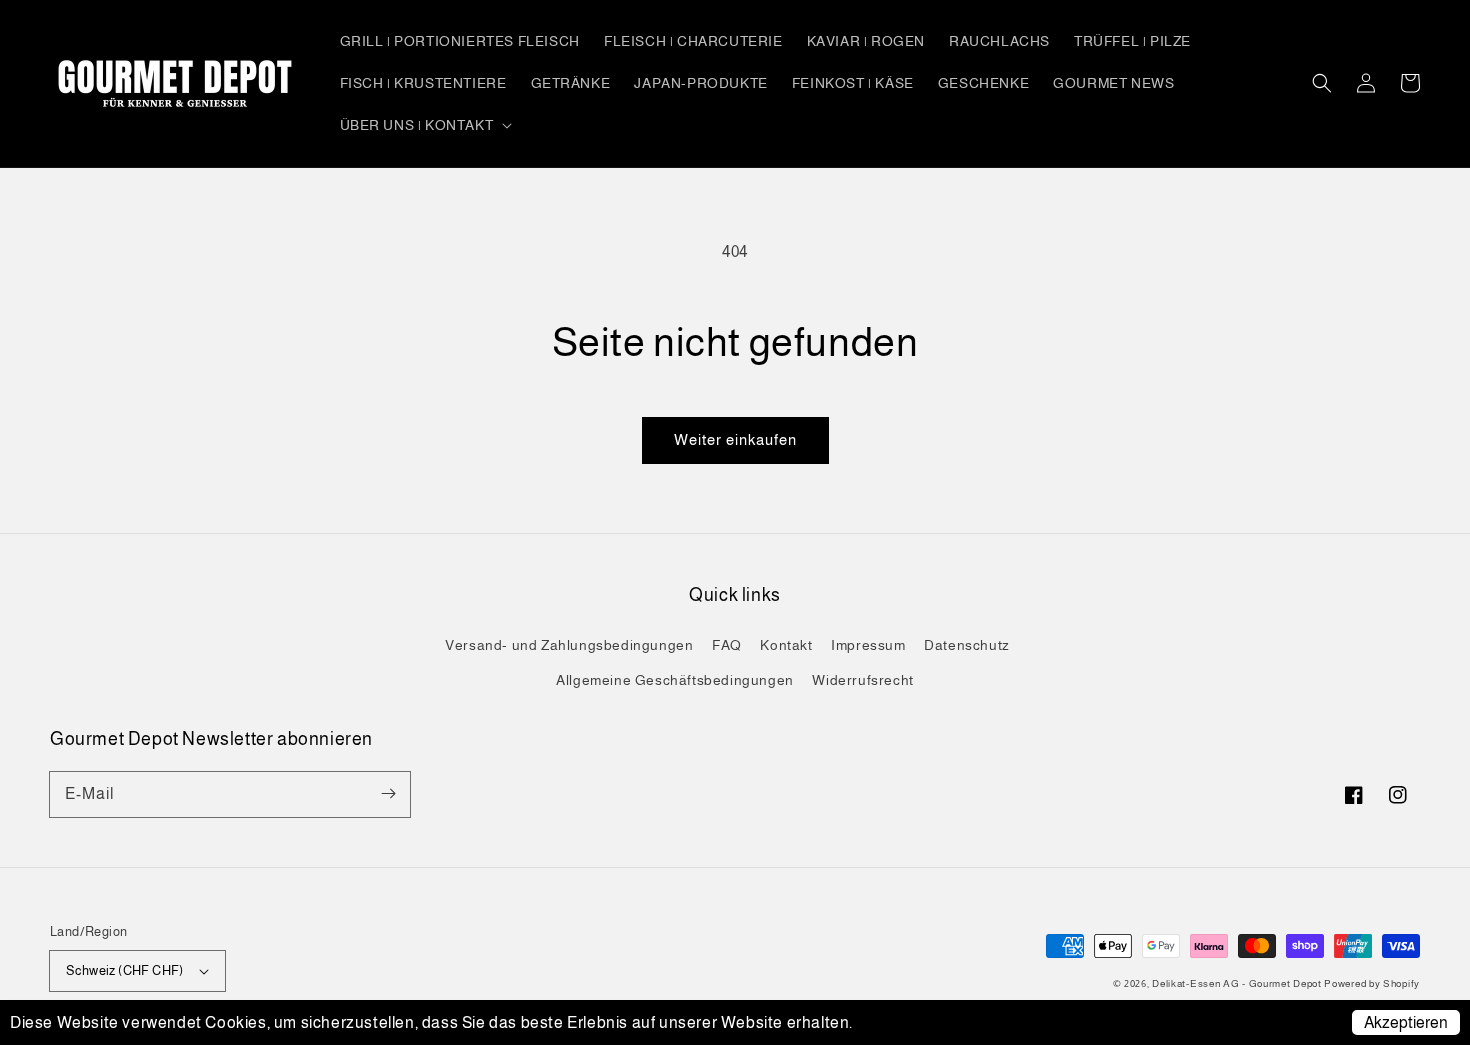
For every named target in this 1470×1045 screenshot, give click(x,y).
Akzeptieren (1406, 1022)
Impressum (868, 645)
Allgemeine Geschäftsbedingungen (675, 680)
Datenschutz (967, 645)
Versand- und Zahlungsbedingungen (569, 645)
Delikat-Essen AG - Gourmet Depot (1238, 983)
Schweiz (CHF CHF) (125, 970)
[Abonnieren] (388, 794)
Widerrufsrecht (862, 680)
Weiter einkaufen (735, 439)
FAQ (727, 645)
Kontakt (786, 645)
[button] (1322, 83)
